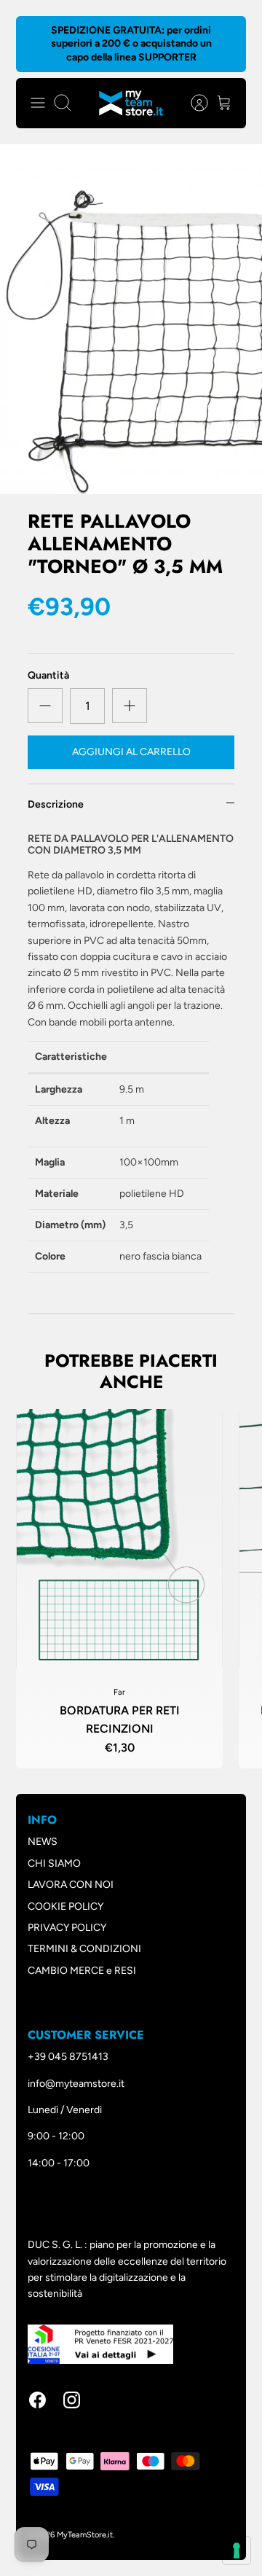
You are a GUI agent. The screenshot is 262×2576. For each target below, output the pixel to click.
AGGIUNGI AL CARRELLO (131, 752)
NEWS (43, 1842)
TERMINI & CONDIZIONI (84, 1949)
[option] (131, 319)
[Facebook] (37, 2400)
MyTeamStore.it (85, 2535)
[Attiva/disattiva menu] (38, 103)
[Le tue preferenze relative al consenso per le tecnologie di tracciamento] (237, 2550)
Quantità (48, 675)
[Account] (192, 103)
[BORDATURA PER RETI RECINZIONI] (119, 1538)
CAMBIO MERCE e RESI (82, 1971)
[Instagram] (72, 2400)
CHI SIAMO (54, 1863)
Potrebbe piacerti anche (131, 1371)
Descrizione (56, 804)
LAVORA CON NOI (71, 1885)
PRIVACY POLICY (67, 1928)
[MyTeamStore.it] (131, 103)
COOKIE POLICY (65, 1906)
